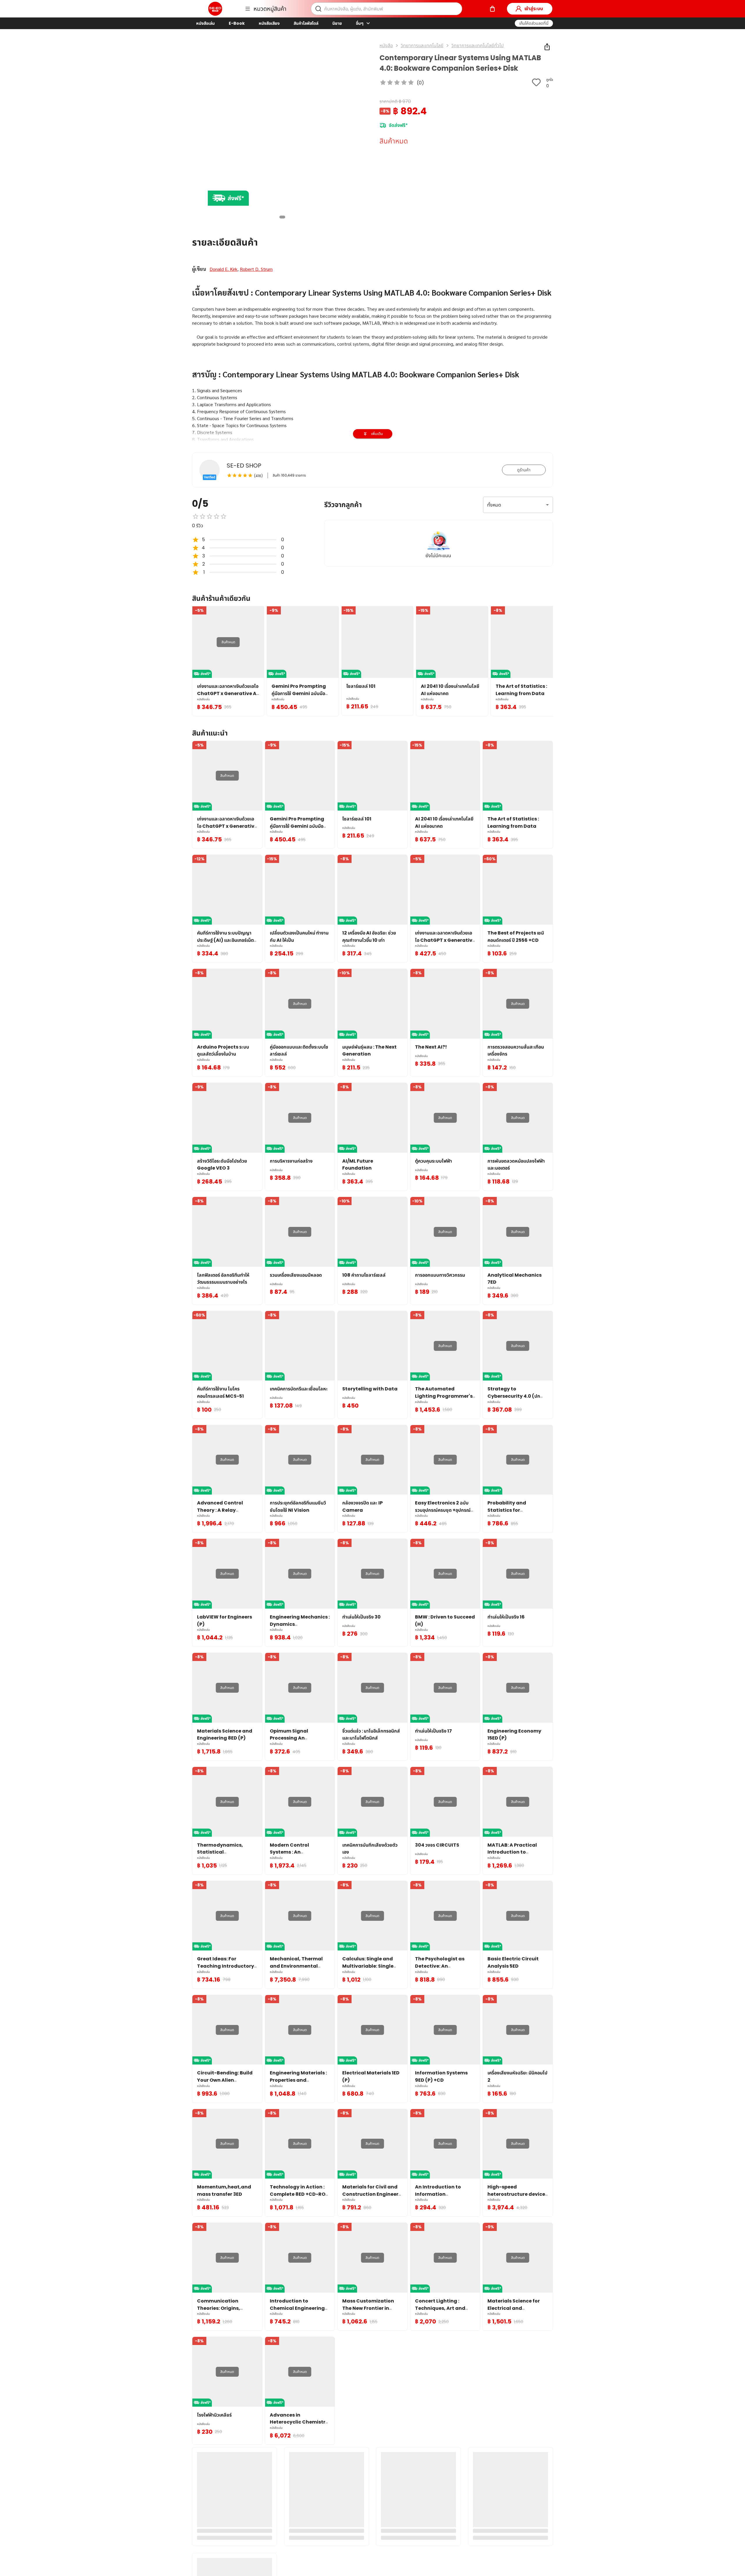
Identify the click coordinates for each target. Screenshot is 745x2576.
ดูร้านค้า (524, 470)
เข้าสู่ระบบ (534, 9)
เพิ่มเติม (377, 434)
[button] (534, 23)
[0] (492, 9)
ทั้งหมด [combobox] (494, 505)
